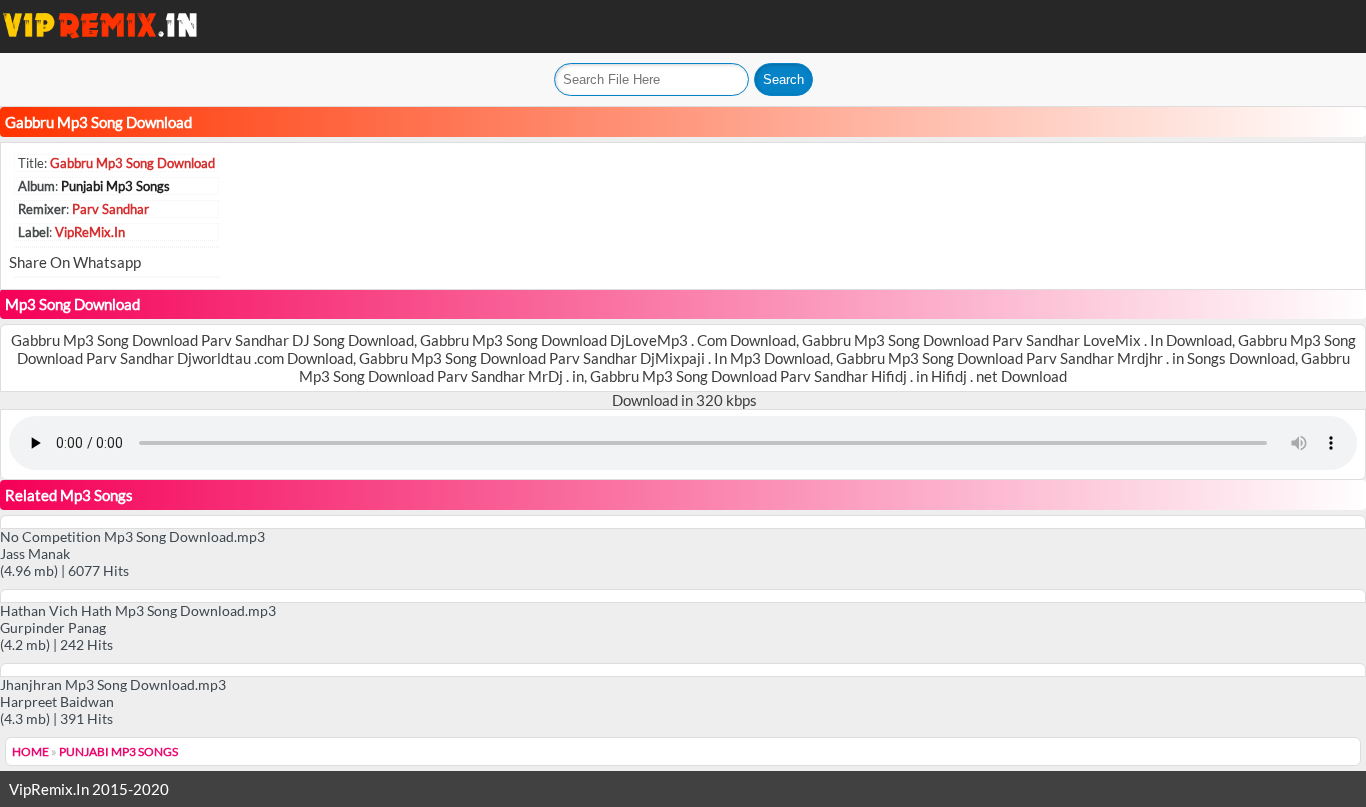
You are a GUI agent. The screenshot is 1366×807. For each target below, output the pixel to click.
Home (30, 751)
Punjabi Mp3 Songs (115, 186)
